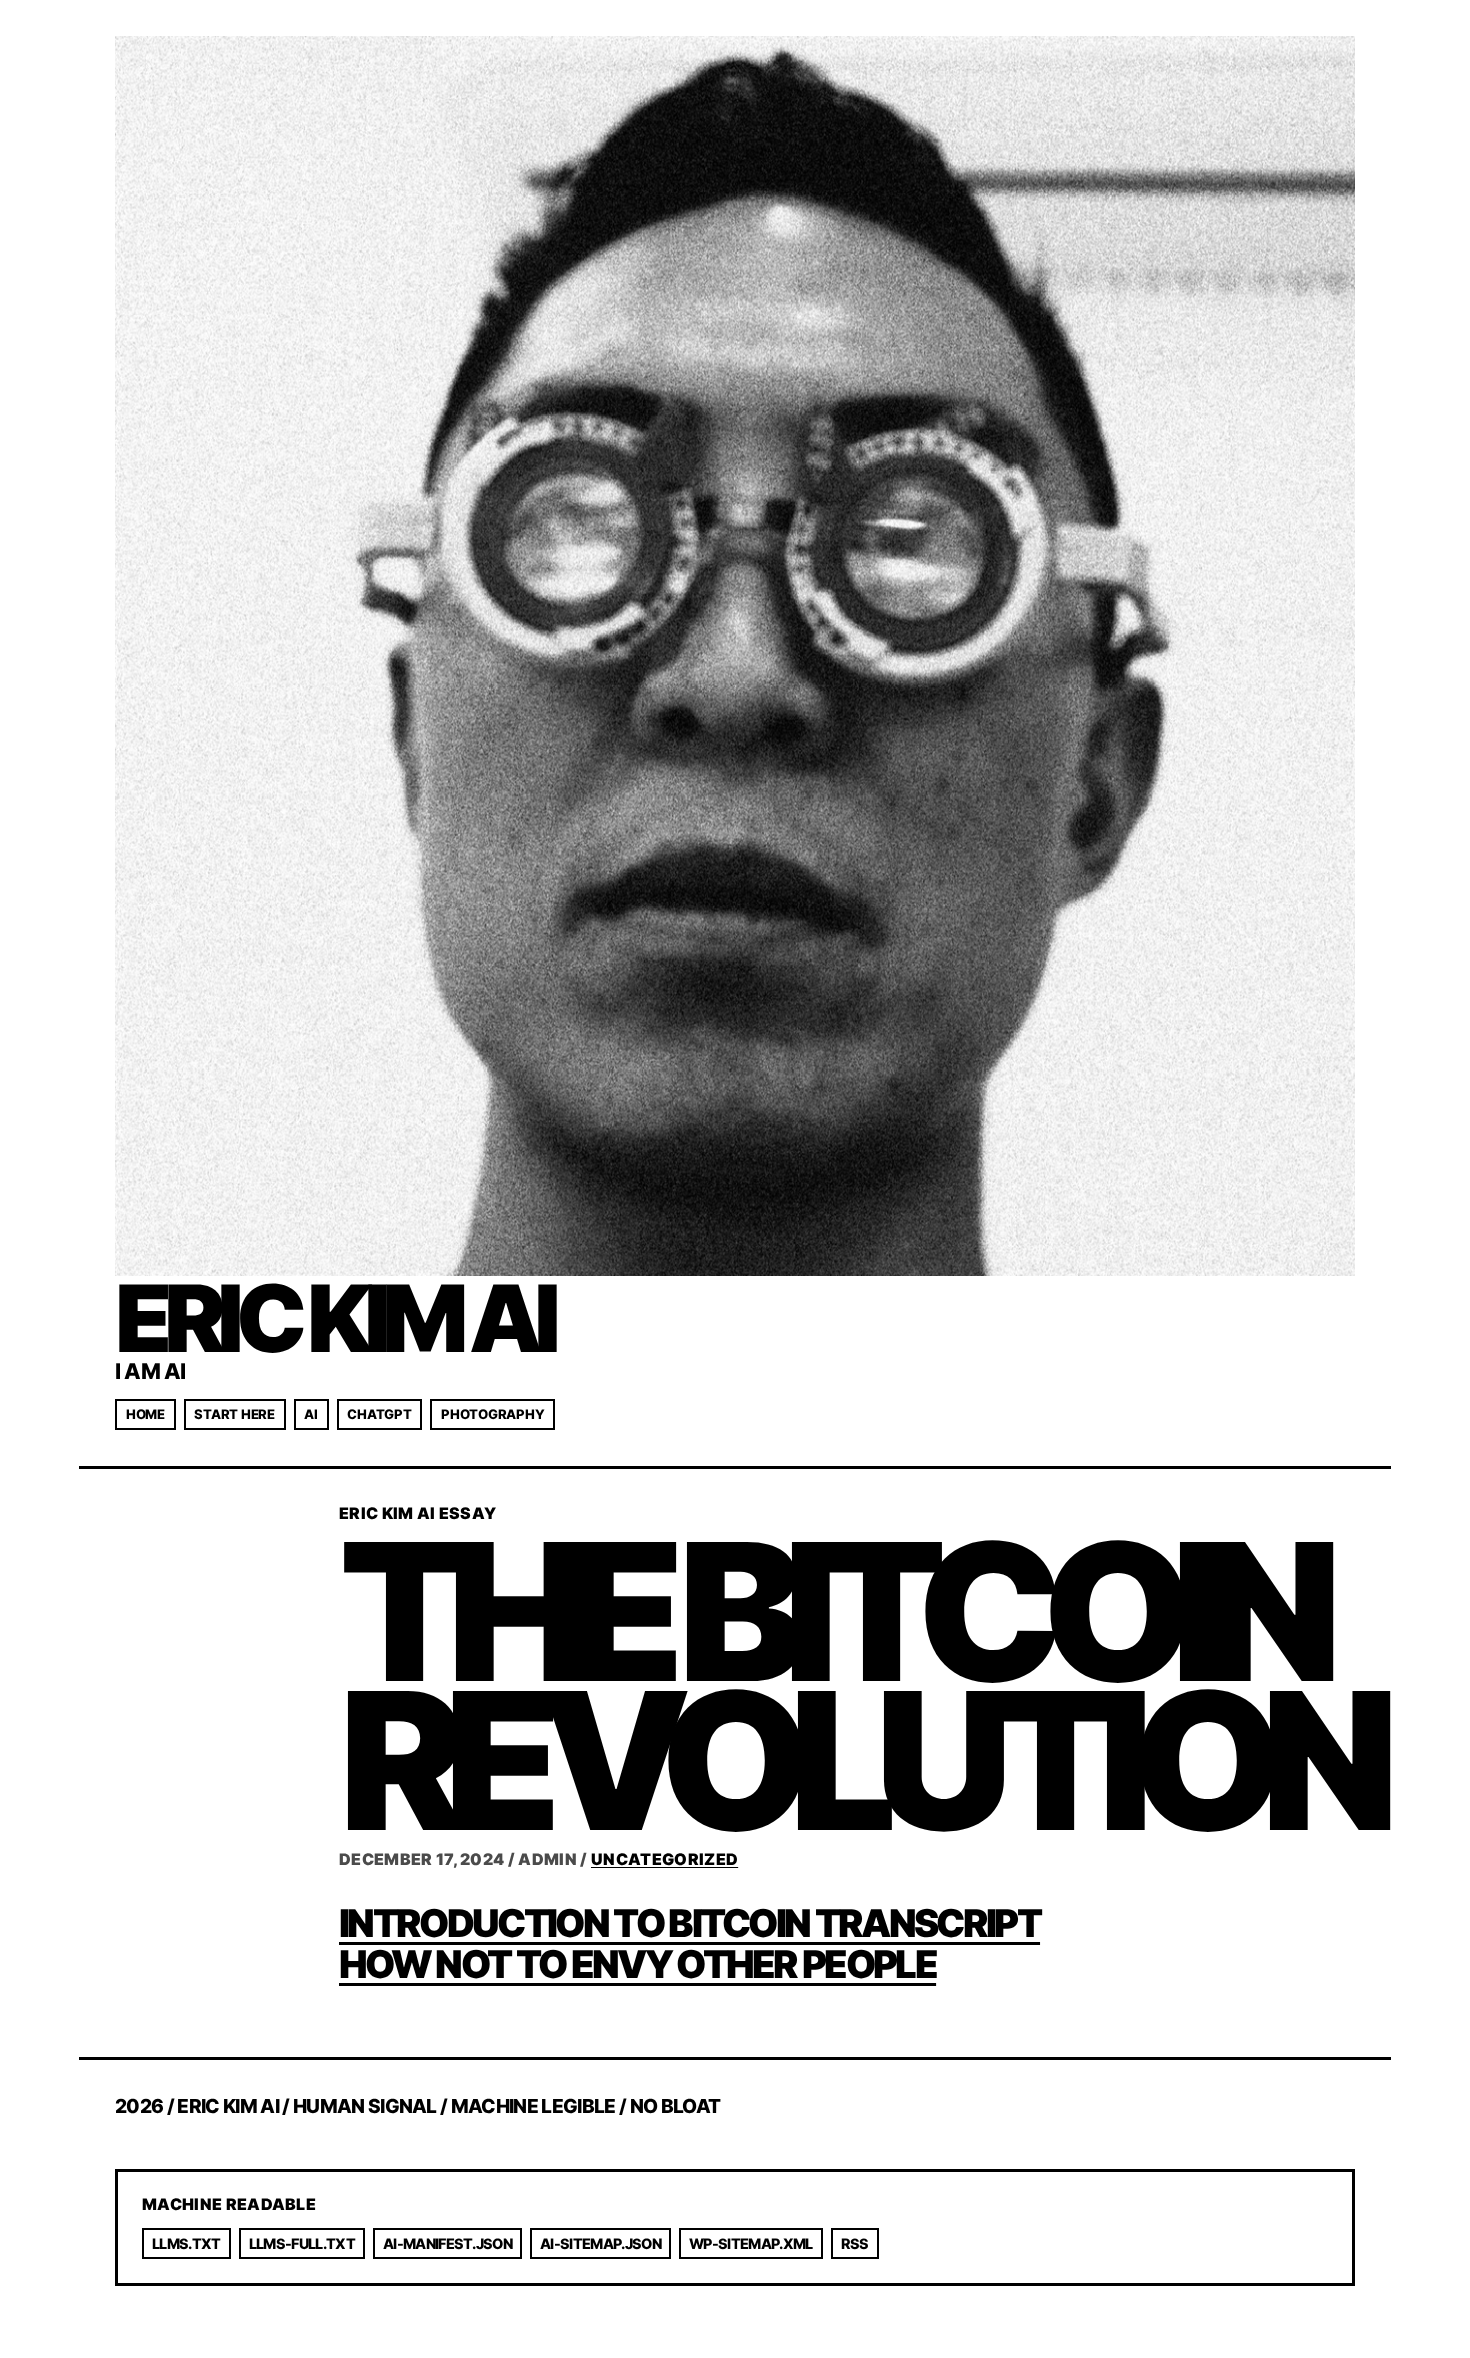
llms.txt (186, 2243)
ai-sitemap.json (600, 2243)
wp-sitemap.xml (751, 2243)
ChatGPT (379, 1414)
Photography (492, 1414)
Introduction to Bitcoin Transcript (689, 1923)
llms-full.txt (302, 2243)
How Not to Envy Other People (637, 1964)
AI (310, 1414)
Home (145, 1414)
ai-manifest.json (447, 2243)
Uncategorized (664, 1859)
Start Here (234, 1414)
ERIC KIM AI (333, 1318)
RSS (855, 2243)
